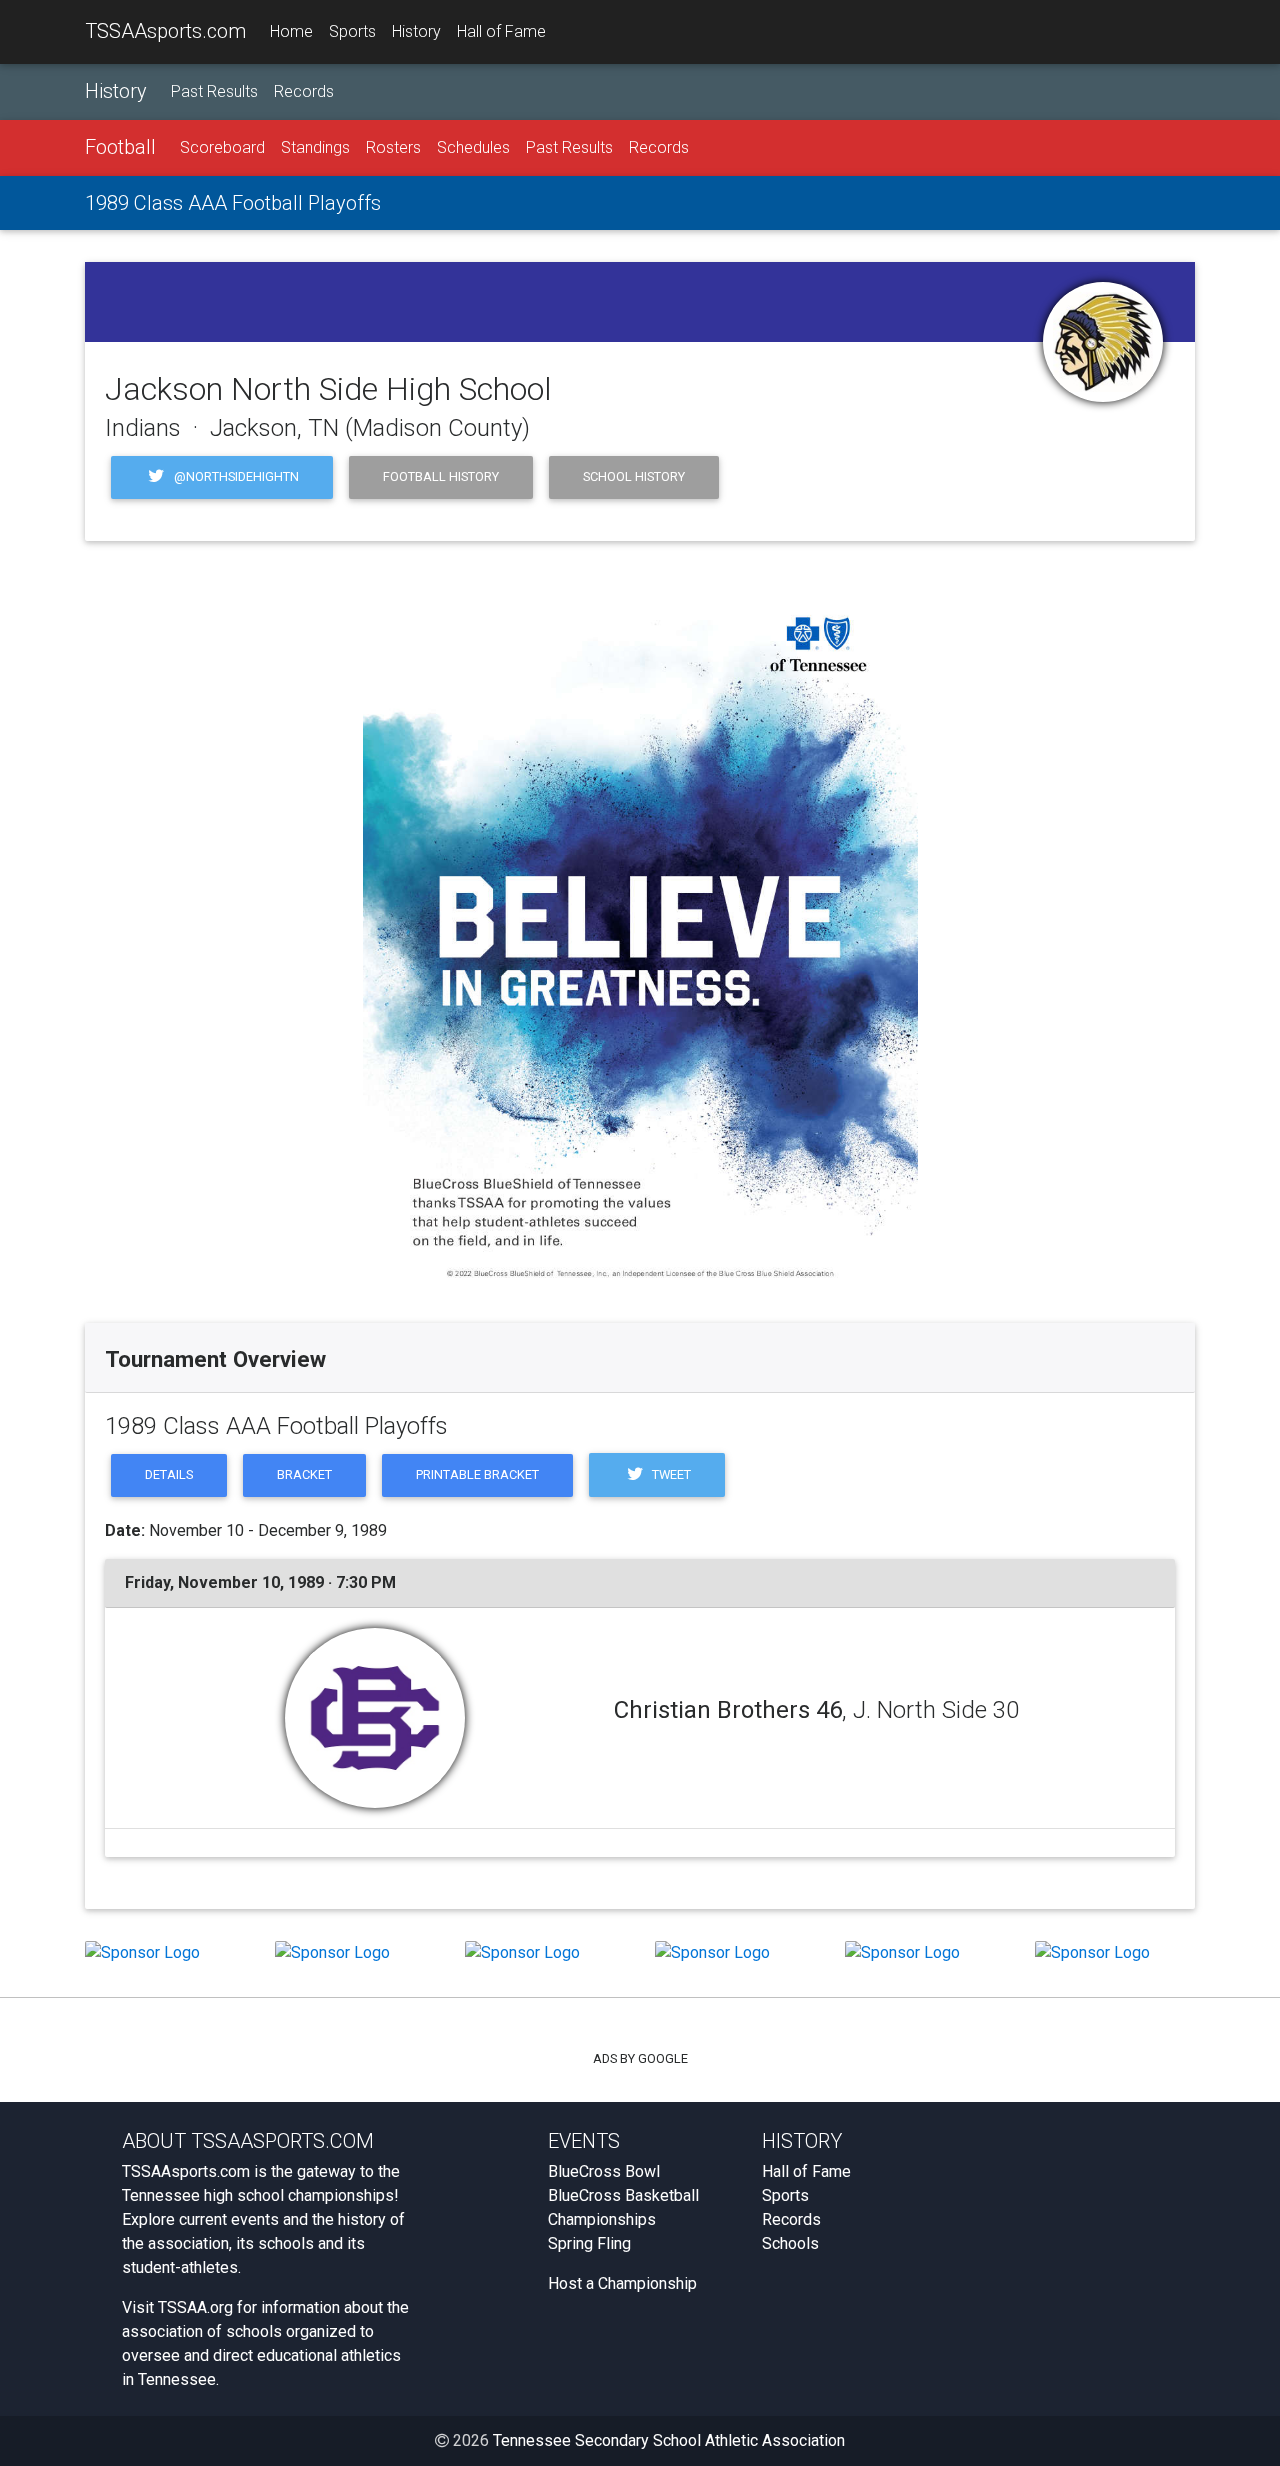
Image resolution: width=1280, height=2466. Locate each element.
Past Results (214, 91)
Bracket (304, 1474)
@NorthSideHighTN (235, 476)
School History (634, 476)
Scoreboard (222, 147)
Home (291, 31)
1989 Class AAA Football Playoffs (233, 203)
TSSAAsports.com (165, 31)
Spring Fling (589, 2243)
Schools (790, 2243)
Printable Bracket (477, 1474)
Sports (352, 31)
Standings (315, 147)
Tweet (670, 1474)
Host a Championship (622, 2283)
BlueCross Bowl (604, 2171)
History (416, 31)
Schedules (473, 147)
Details (169, 1474)
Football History (441, 476)
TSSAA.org (195, 2307)
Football (120, 147)
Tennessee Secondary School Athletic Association (669, 2440)
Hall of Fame (501, 31)
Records (304, 91)
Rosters (393, 147)
